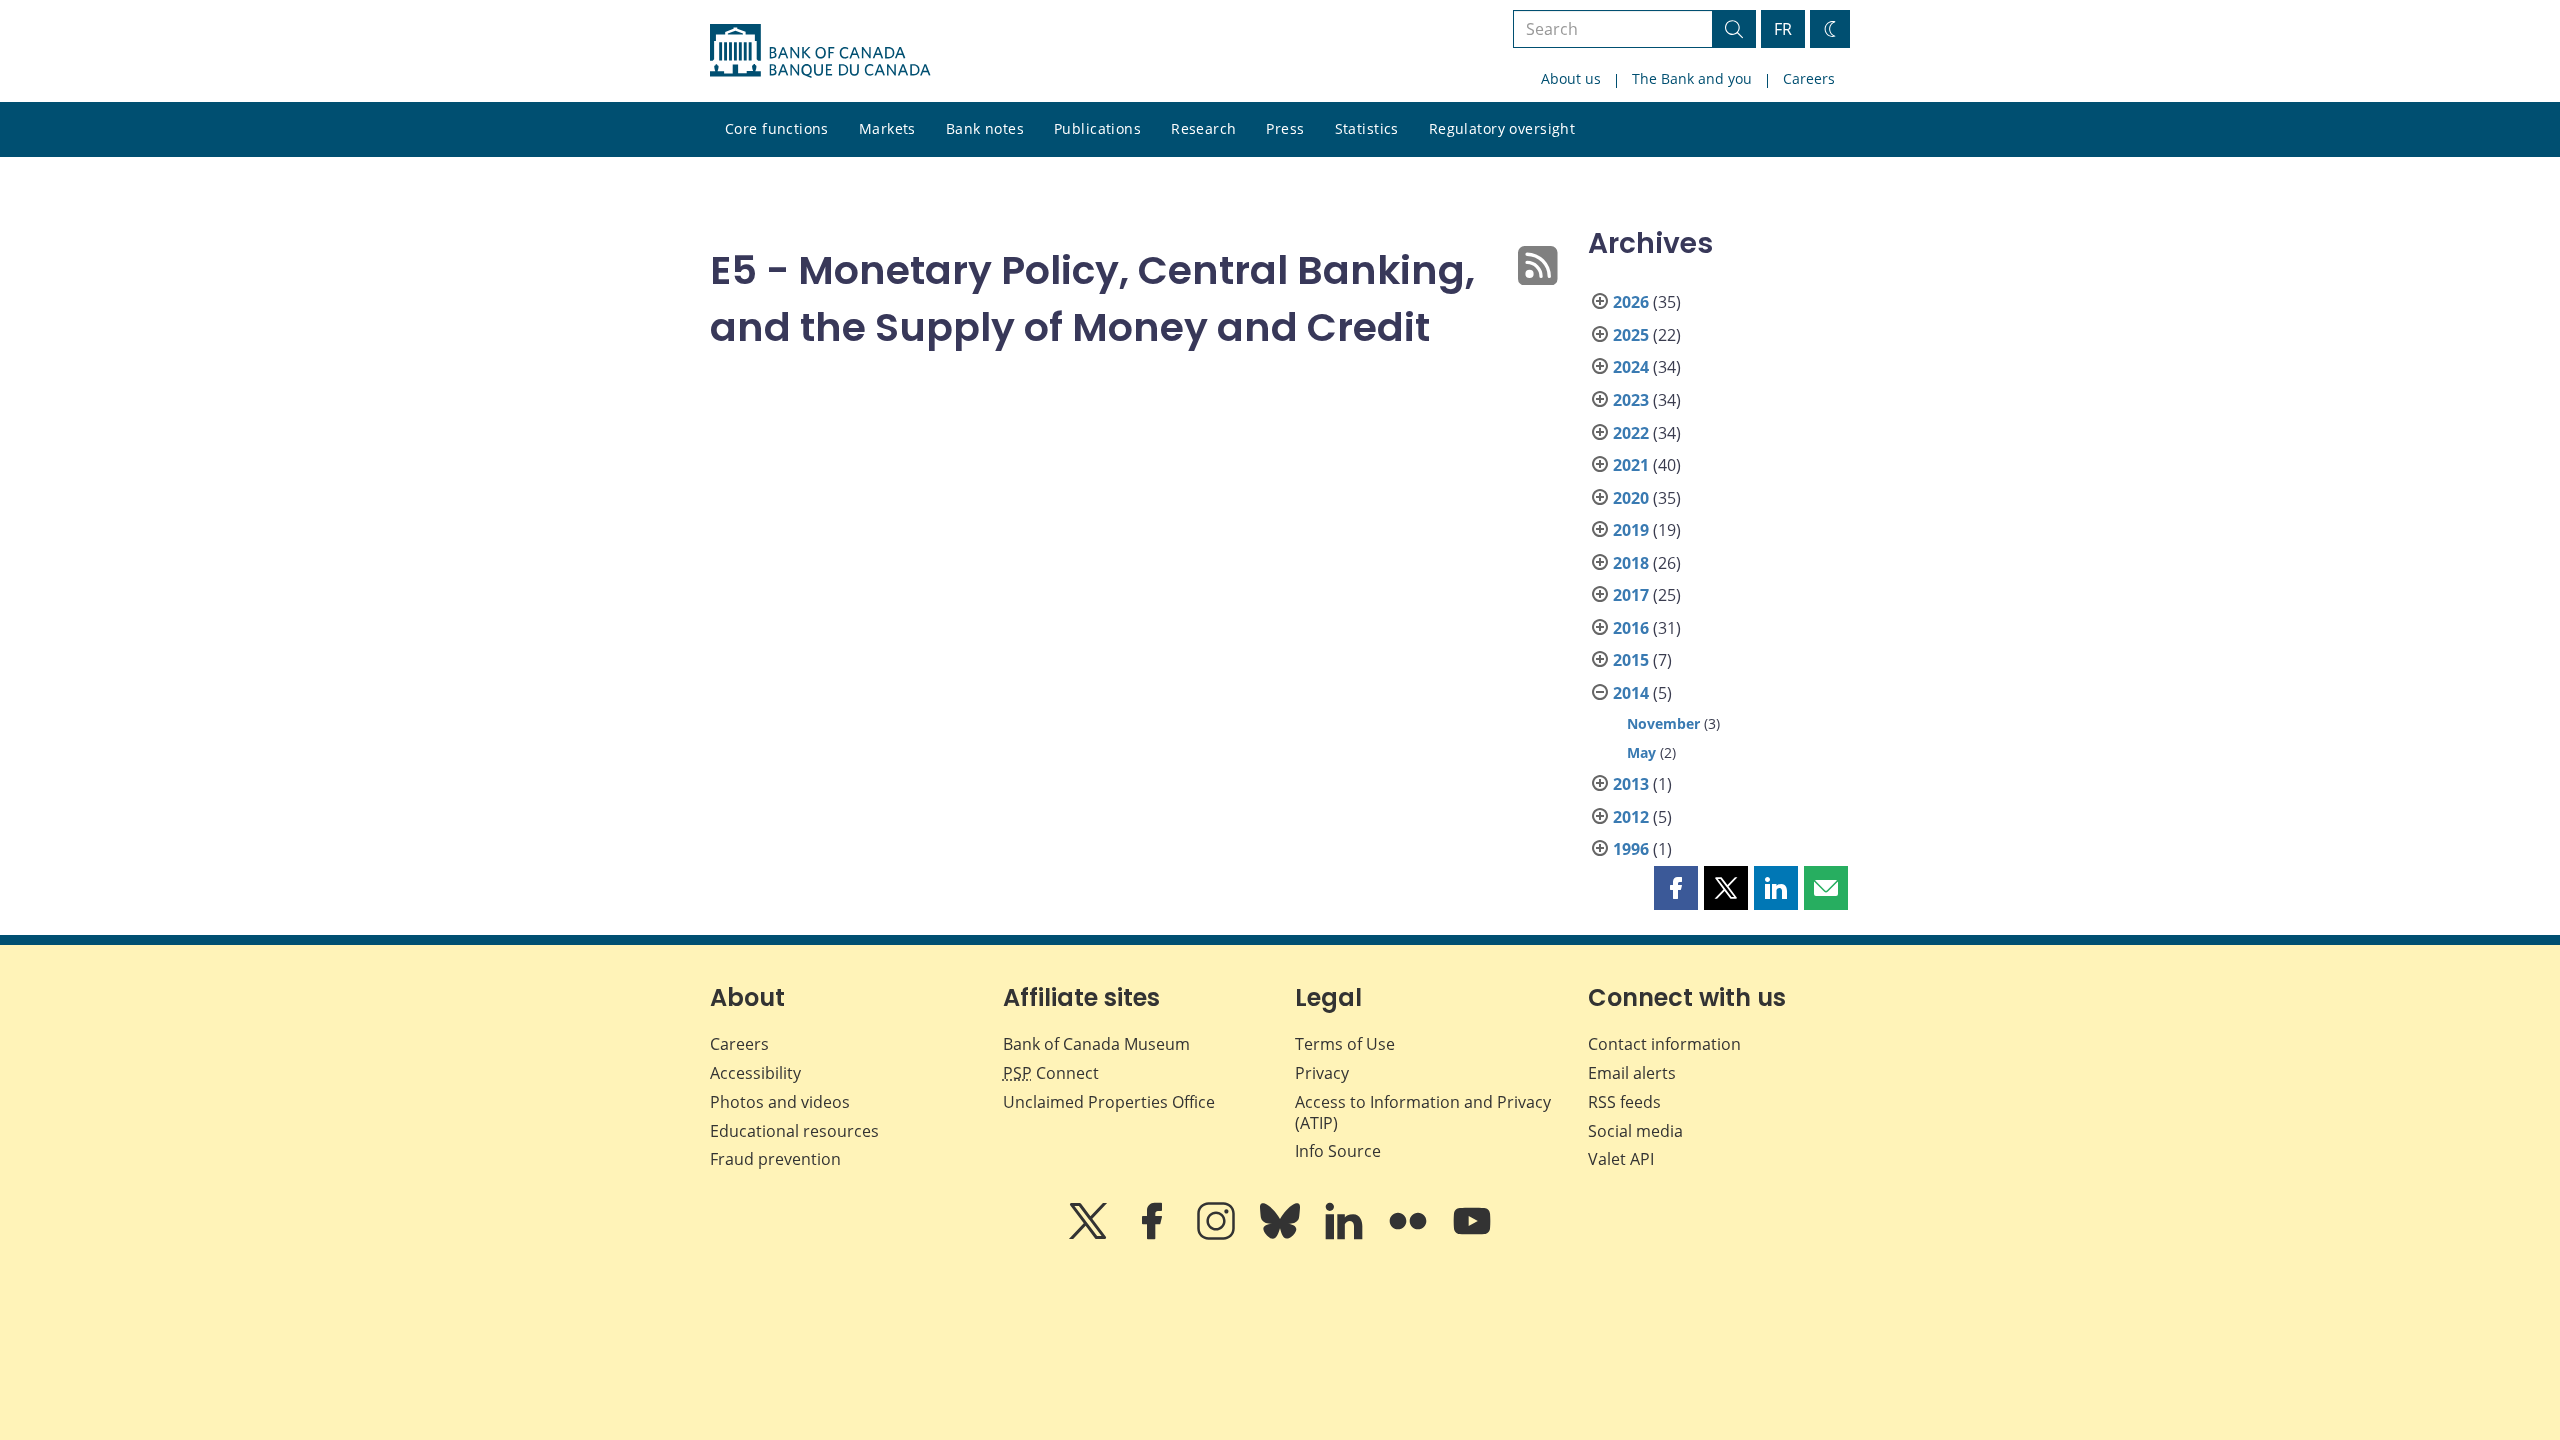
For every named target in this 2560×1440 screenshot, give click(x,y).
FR (1783, 29)
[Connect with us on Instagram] (1218, 1235)
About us (1571, 78)
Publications (1097, 128)
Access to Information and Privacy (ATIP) (1423, 1112)
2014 (1631, 693)
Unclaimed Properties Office (1109, 1102)
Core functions (777, 128)
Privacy (1322, 1073)
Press (1285, 128)
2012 (1631, 817)
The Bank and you (1692, 78)
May (1641, 752)
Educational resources (794, 1131)
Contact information (1664, 1044)
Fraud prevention (775, 1159)
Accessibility (755, 1073)
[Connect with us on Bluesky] (1282, 1235)
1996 (1631, 849)
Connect (1051, 1073)
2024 (1631, 367)
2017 (1631, 595)
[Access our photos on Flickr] (1410, 1235)
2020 (1631, 498)
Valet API (1621, 1159)
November (1663, 723)
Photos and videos (780, 1102)
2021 (1631, 465)
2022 (1631, 433)
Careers (1809, 78)
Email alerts (1632, 1073)
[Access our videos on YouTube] (1472, 1235)
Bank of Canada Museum (1096, 1044)
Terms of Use (1345, 1044)
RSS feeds (1624, 1102)
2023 (1631, 400)
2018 (1631, 563)
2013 (1631, 784)
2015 (1631, 660)
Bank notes (985, 128)
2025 (1631, 335)
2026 (1631, 302)
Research (1203, 128)
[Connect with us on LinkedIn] (1346, 1235)
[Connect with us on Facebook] (1154, 1235)
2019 (1631, 530)
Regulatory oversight (1502, 128)
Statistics (1367, 128)
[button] (1676, 888)
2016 (1631, 628)
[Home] (820, 51)
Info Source (1338, 1151)
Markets (887, 128)
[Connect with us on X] (1090, 1235)
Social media (1635, 1131)
